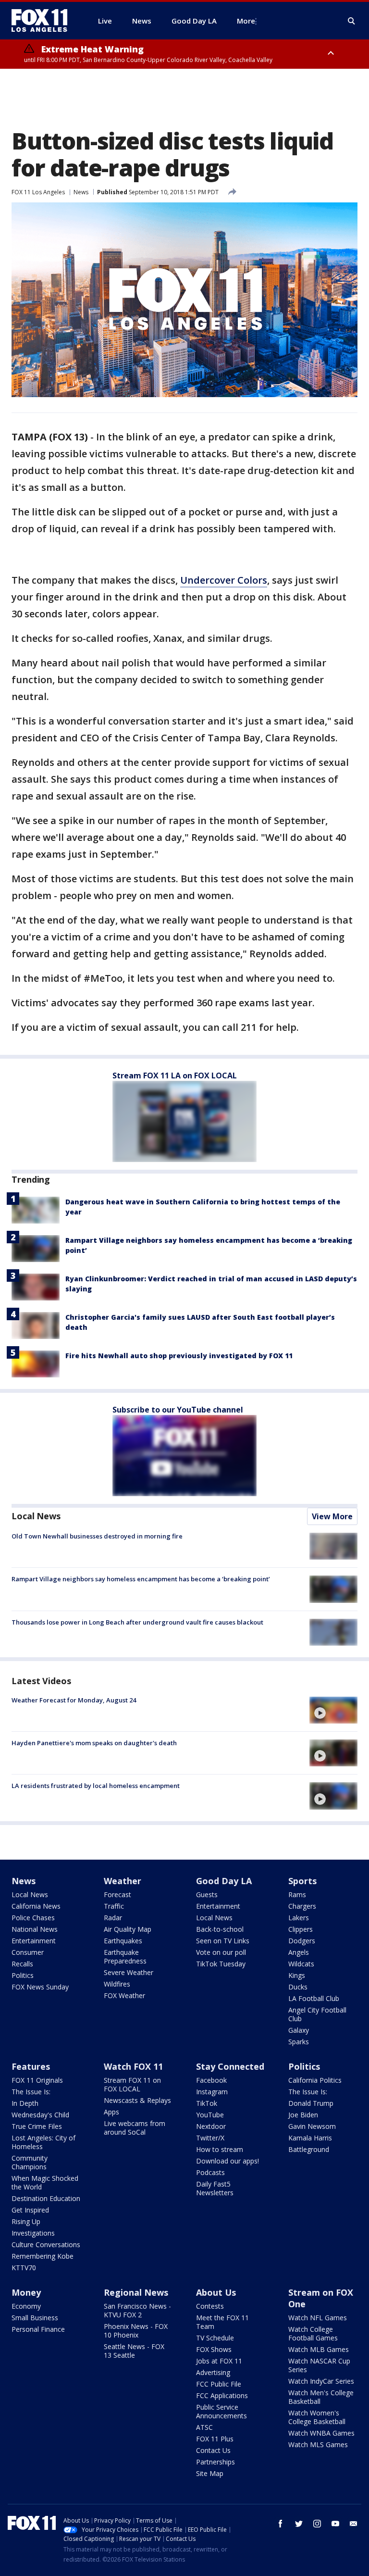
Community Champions (30, 2162)
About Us (216, 2292)
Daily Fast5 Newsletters (215, 2188)
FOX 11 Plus (215, 2439)
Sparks (299, 2042)
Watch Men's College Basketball (321, 2397)
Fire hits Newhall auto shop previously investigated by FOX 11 (179, 1356)
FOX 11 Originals (37, 2080)
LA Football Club (314, 1998)
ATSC (204, 2427)
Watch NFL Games (318, 2318)
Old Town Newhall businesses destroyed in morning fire (97, 1536)
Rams (297, 1894)
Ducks (298, 1987)
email (354, 2524)
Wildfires (117, 1984)
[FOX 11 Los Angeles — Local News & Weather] (43, 21)
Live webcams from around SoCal (135, 2128)
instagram (317, 2524)
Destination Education (46, 2198)
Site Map (210, 2473)
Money (26, 2292)
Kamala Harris (310, 2138)
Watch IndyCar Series (321, 2381)
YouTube (210, 2115)
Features (31, 2066)
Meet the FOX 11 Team (222, 2322)
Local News (36, 1516)
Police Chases (33, 1918)
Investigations (33, 2233)
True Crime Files (37, 2126)
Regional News (136, 2292)
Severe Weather (129, 1972)
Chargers (302, 1906)
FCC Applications (222, 2395)
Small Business (35, 2318)
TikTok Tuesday (221, 1964)
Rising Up (26, 2221)
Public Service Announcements (221, 2411)
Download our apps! (228, 2161)
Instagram (212, 2092)
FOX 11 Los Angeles (38, 192)
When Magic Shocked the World (45, 2182)
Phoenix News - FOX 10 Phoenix (136, 2331)
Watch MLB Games (319, 2349)
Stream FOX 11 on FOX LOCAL (132, 2084)
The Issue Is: (31, 2092)
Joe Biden (303, 2115)
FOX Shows (214, 2349)
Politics (23, 1975)
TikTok (207, 2103)
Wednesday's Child (40, 2115)
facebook (281, 2524)
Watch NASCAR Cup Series (319, 2365)
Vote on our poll (221, 1952)
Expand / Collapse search (352, 21)
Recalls (22, 1964)
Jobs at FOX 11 (219, 2361)
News (81, 192)
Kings (297, 1975)
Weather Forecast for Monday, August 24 (74, 1700)
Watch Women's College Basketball (317, 2417)
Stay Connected (230, 2066)
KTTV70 (24, 2268)
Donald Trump (311, 2103)
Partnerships (215, 2462)
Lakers (299, 1918)
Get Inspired (30, 2210)
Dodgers (302, 1941)
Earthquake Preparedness (125, 1957)
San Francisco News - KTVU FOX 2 (137, 2310)
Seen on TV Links (223, 1941)
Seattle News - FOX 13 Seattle (134, 2351)
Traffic (114, 1906)
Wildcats (301, 1964)
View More (332, 1516)
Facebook (211, 2080)
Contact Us (213, 2450)
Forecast (117, 1894)
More (246, 21)
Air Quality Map (128, 1929)
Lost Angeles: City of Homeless (43, 2142)
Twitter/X (210, 2138)
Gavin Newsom (312, 2126)
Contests (210, 2306)
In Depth (25, 2103)
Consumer (28, 1952)
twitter (299, 2524)
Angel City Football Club (317, 2014)
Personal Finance (38, 2329)
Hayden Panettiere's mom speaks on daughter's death (94, 1743)
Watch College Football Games (313, 2333)
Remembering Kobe (43, 2256)
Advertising (213, 2372)
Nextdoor (211, 2126)
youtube (335, 2524)
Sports (302, 1881)
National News (35, 1929)
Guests (207, 1894)
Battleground (309, 2149)
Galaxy (299, 2030)
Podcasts (210, 2172)
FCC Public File (219, 2384)
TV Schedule (215, 2338)
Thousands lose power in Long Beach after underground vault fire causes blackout (137, 1622)
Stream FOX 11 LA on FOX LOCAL (175, 1075)
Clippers (301, 1929)
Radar (113, 1918)
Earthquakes (123, 1941)
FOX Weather (124, 1995)
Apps (111, 2112)
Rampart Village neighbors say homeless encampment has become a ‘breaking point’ (141, 1579)
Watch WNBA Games (321, 2433)
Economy (26, 2306)
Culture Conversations (46, 2245)
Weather (123, 1881)
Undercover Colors (224, 580)
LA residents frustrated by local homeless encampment (96, 1786)
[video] (333, 1710)
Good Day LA (224, 1881)
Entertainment (34, 1941)
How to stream (220, 2149)
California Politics (315, 2080)
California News (36, 1906)
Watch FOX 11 (133, 2066)
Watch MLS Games (318, 2445)
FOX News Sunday (40, 1987)
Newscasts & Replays (137, 2100)
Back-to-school (220, 1929)
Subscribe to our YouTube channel (178, 1410)
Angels (299, 1952)
